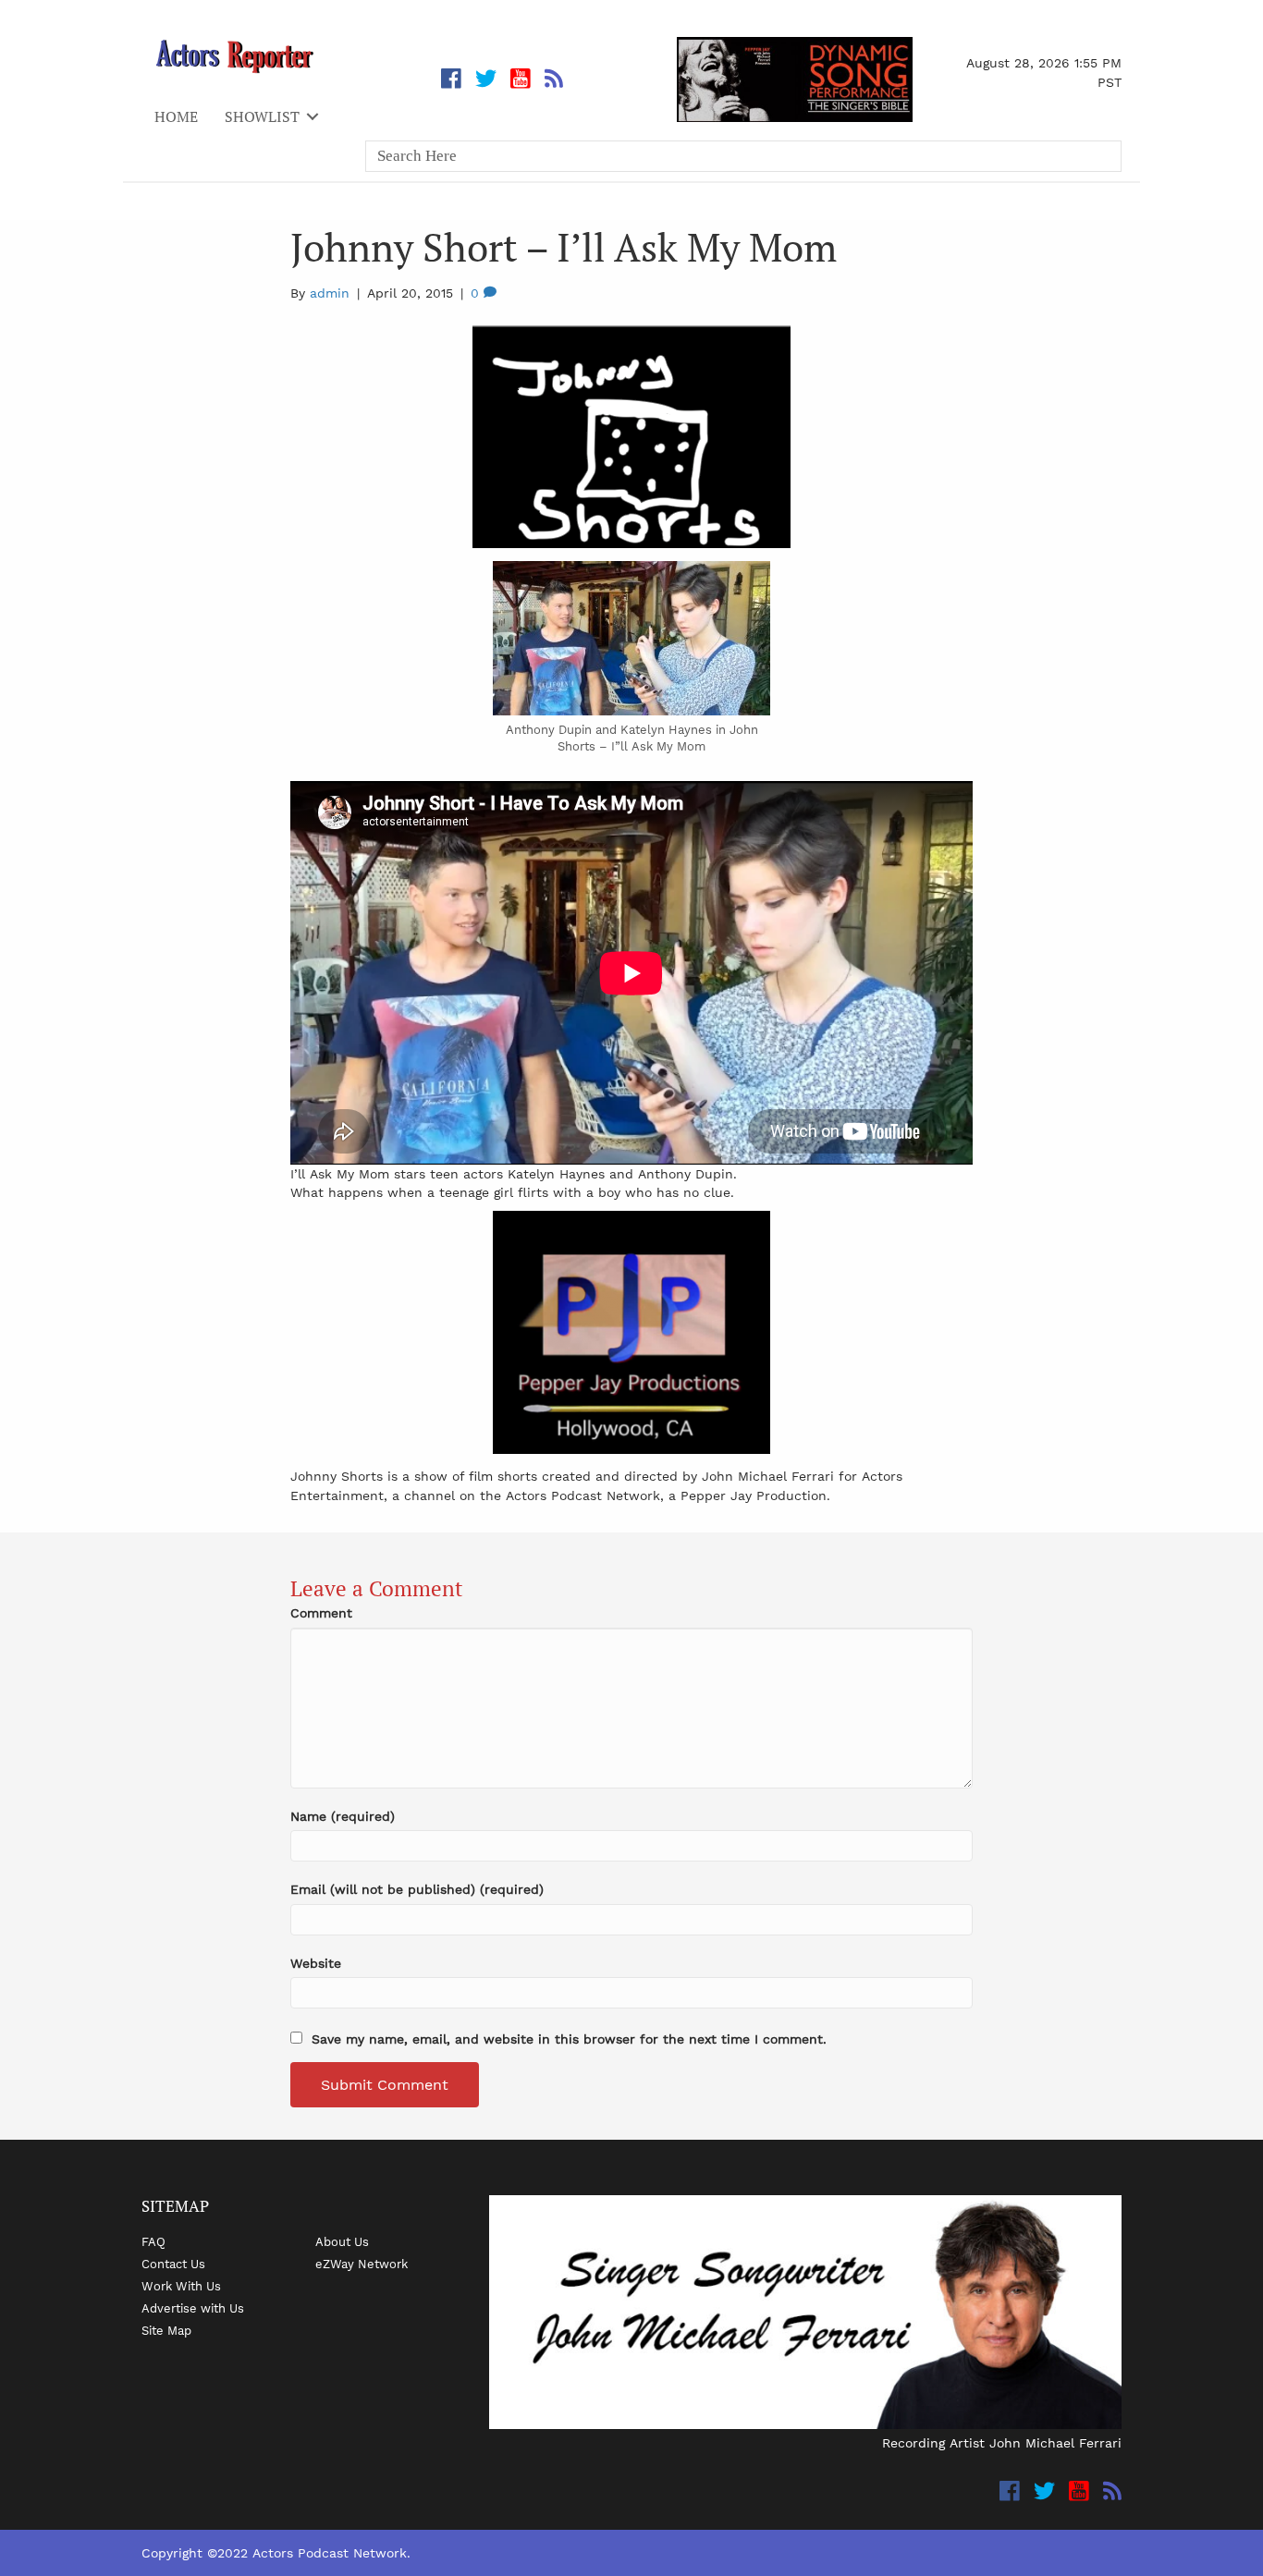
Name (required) (343, 1816)
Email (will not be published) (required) (417, 1889)
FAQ (153, 2241)
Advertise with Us (193, 2308)
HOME (176, 116)
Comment (321, 1613)
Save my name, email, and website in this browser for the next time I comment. (569, 2039)
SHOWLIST (262, 116)
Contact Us (173, 2264)
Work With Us (181, 2286)
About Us (342, 2241)
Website (316, 1963)
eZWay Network (362, 2264)
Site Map (166, 2330)
